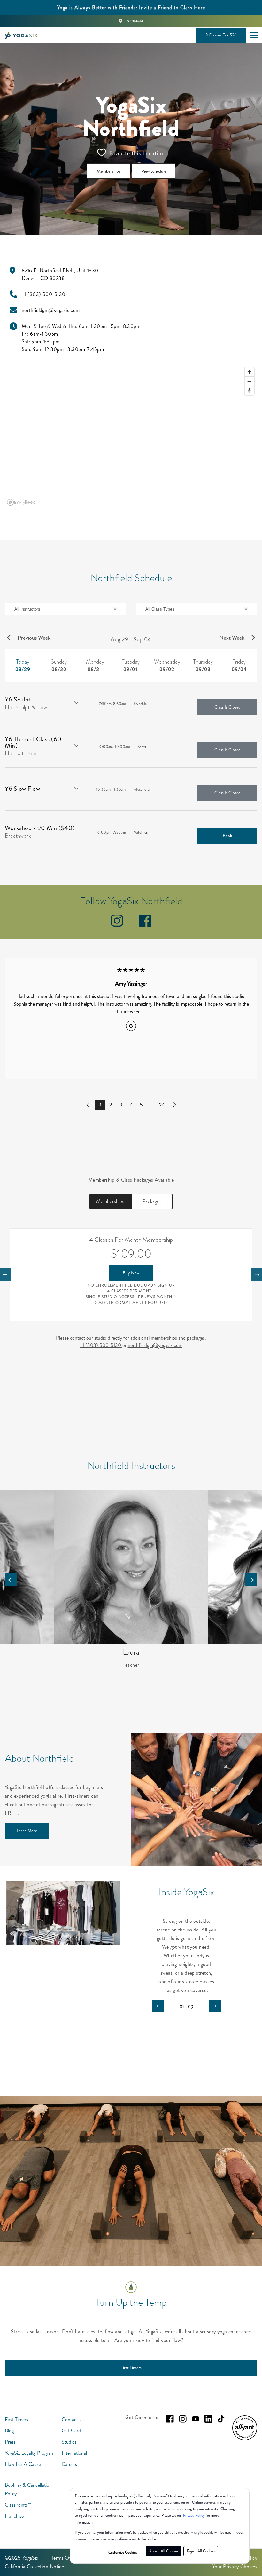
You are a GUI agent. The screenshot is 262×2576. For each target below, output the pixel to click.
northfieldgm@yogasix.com (155, 1345)
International (74, 2453)
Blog (9, 2431)
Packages (152, 1201)
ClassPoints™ (18, 2505)
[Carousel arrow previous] (11, 1580)
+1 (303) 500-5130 (101, 1345)
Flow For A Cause (23, 2464)
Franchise (14, 2516)
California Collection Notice (34, 2567)
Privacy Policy (194, 2515)
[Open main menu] (254, 35)
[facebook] (145, 925)
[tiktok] (221, 2419)
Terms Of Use (66, 2558)
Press (10, 2442)
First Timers (16, 2419)
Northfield (135, 21)
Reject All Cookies (201, 2551)
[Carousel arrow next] (251, 1580)
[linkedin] (208, 2419)
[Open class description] (76, 703)
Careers (69, 2464)
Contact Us (73, 2419)
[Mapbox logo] (21, 502)
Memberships (110, 1201)
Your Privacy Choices (235, 2567)
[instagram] (117, 925)
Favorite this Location (137, 153)
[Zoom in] (249, 372)
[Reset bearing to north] (249, 390)
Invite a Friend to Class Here (172, 8)
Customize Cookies (123, 2552)
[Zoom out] (249, 381)
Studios (69, 2442)
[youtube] (196, 2419)
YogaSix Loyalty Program (30, 2453)
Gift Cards (72, 2431)
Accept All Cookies (164, 2551)
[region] (131, 436)
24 (162, 1105)
